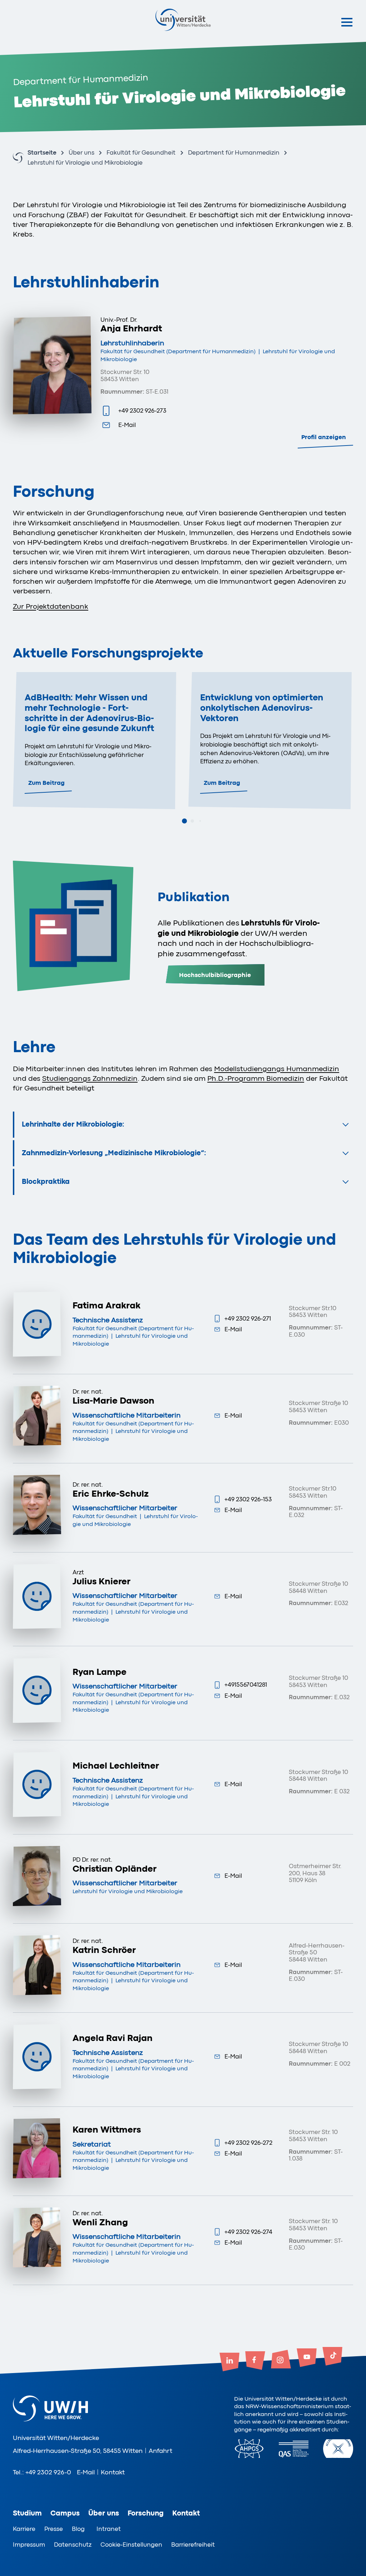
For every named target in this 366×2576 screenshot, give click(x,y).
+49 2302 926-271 (248, 1319)
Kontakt (113, 2472)
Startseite (42, 153)
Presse (54, 2529)
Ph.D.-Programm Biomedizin (256, 1078)
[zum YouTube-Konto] (307, 2358)
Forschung (146, 2513)
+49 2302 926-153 (248, 1499)
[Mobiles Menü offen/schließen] (347, 22)
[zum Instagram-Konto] (281, 2360)
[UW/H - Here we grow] (183, 20)
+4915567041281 (246, 1685)
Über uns (81, 153)
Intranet (109, 2529)
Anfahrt (160, 2451)
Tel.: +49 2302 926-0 (42, 2472)
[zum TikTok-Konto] (332, 2357)
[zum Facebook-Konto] (255, 2361)
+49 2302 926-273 (142, 411)
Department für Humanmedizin (234, 153)
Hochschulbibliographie (215, 975)
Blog (78, 2529)
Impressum (29, 2545)
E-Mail (127, 425)
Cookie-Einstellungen (131, 2545)
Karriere (24, 2529)
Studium (27, 2513)
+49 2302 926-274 (248, 2232)
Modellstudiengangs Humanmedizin (277, 1069)
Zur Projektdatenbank (51, 606)
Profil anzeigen (324, 437)
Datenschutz (73, 2545)
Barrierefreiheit (193, 2545)
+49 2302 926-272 (248, 2143)
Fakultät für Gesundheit (141, 153)
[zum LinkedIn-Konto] (229, 2363)
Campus (65, 2513)
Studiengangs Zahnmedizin (90, 1078)
